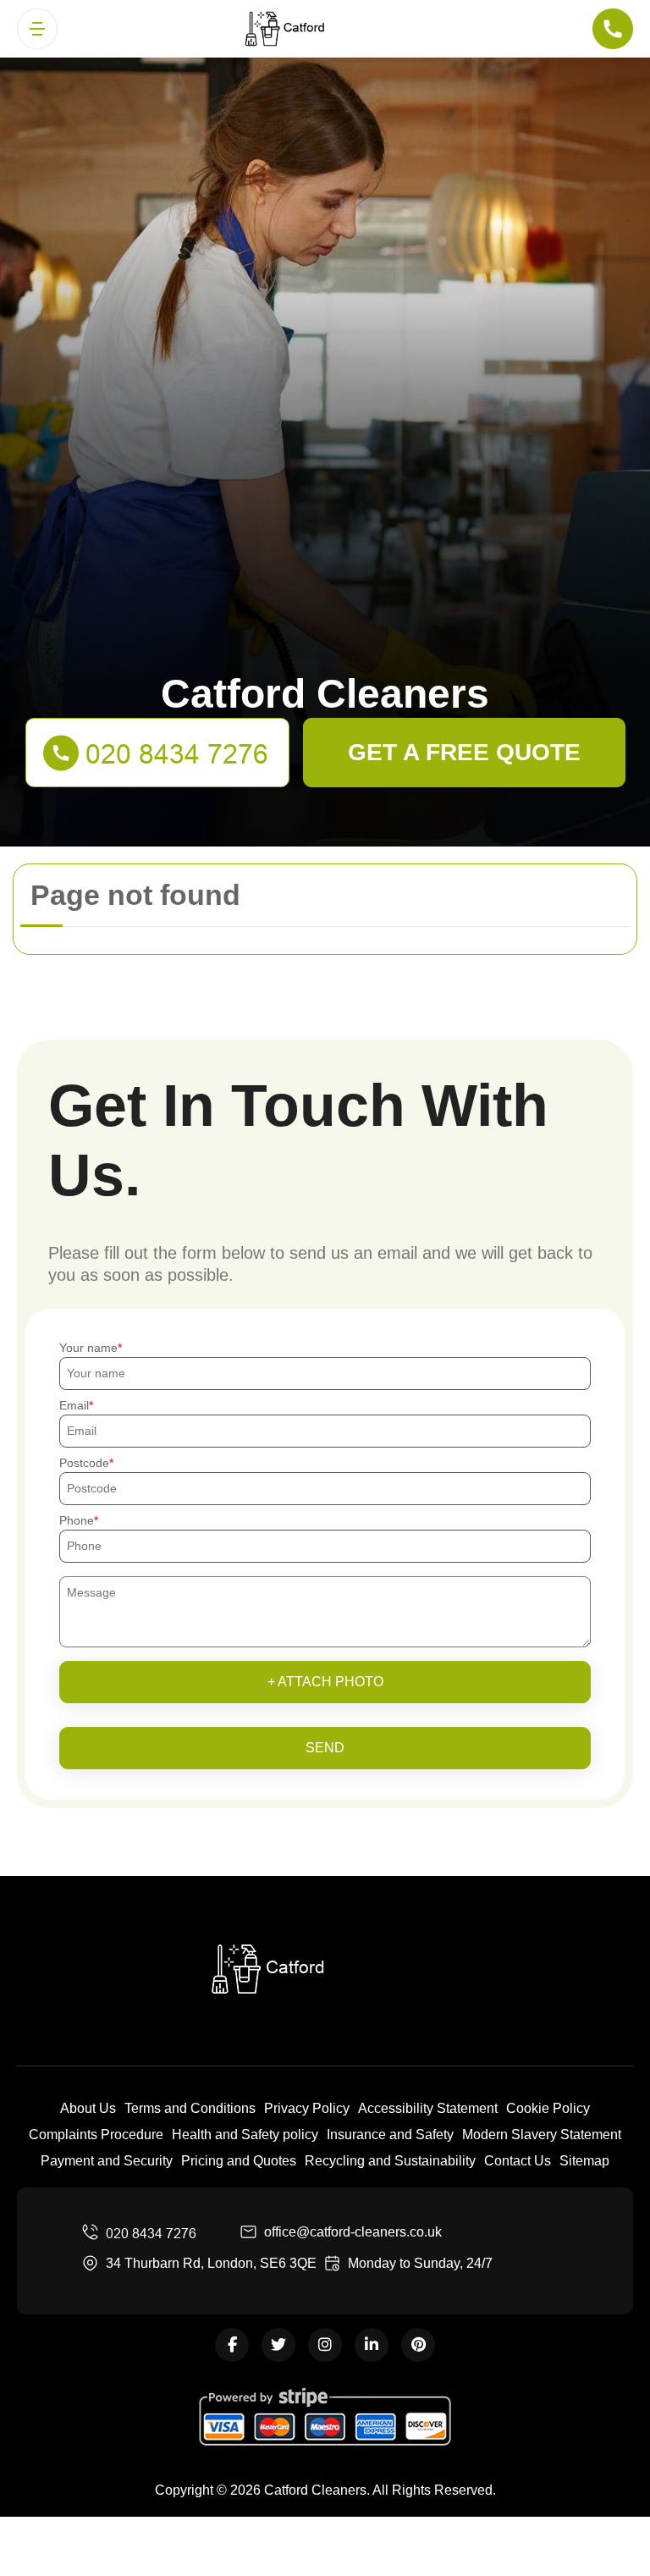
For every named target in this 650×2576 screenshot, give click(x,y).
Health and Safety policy (245, 2135)
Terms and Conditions (190, 2108)
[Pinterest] (418, 2345)
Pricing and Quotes (239, 2161)
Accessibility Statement (428, 2108)
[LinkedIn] (372, 2345)
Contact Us (518, 2161)
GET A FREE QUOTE (464, 752)
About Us (88, 2108)
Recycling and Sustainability (390, 2161)
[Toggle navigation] (37, 29)
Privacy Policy (307, 2108)
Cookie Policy (548, 2108)
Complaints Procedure (96, 2135)
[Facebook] (232, 2345)
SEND (325, 1748)
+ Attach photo (325, 1682)
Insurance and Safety (390, 2135)
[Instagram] (325, 2345)
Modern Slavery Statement (542, 2135)
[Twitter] (278, 2345)
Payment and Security (107, 2161)
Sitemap (584, 2161)
